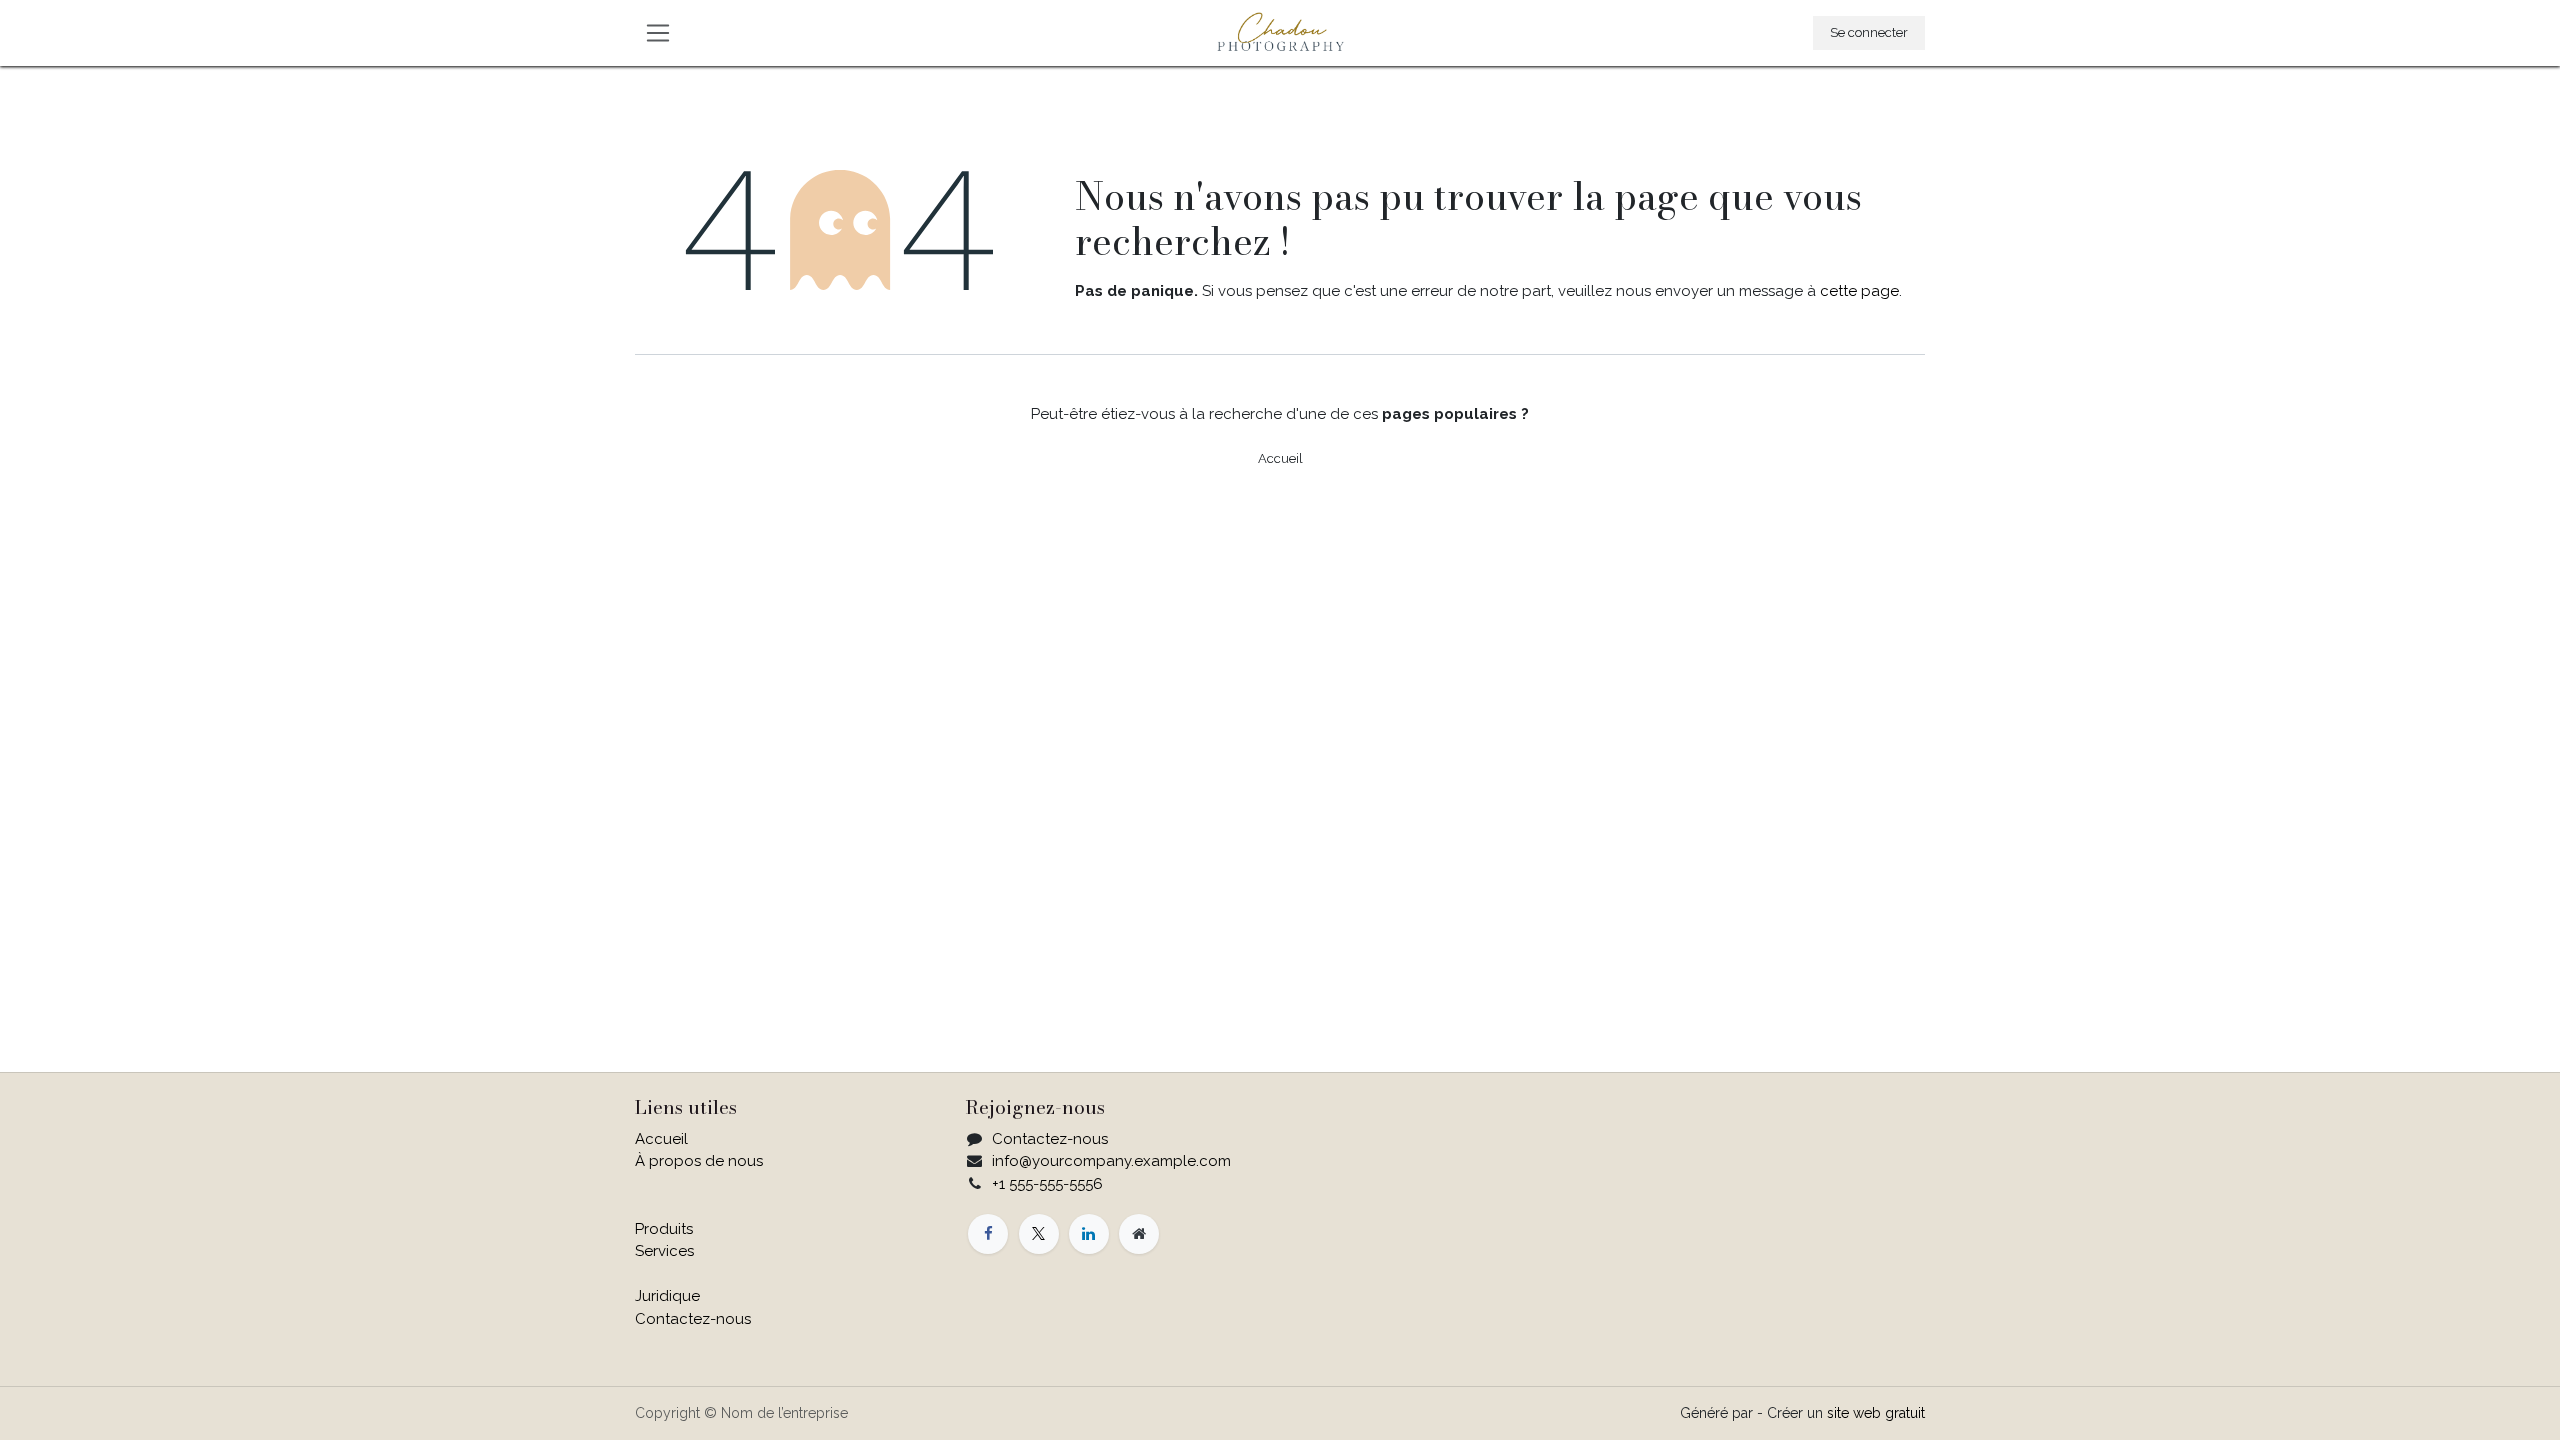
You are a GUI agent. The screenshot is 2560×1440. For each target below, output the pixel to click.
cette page (1859, 291)
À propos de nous (699, 1161)
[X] (1039, 1234)
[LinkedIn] (1089, 1234)
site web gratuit (1876, 1413)
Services (664, 1251)
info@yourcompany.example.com (1111, 1161)
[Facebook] (988, 1234)
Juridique (667, 1296)
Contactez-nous (693, 1319)
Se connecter (1869, 32)
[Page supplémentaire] (1139, 1234)
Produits (664, 1229)
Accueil (1280, 458)
